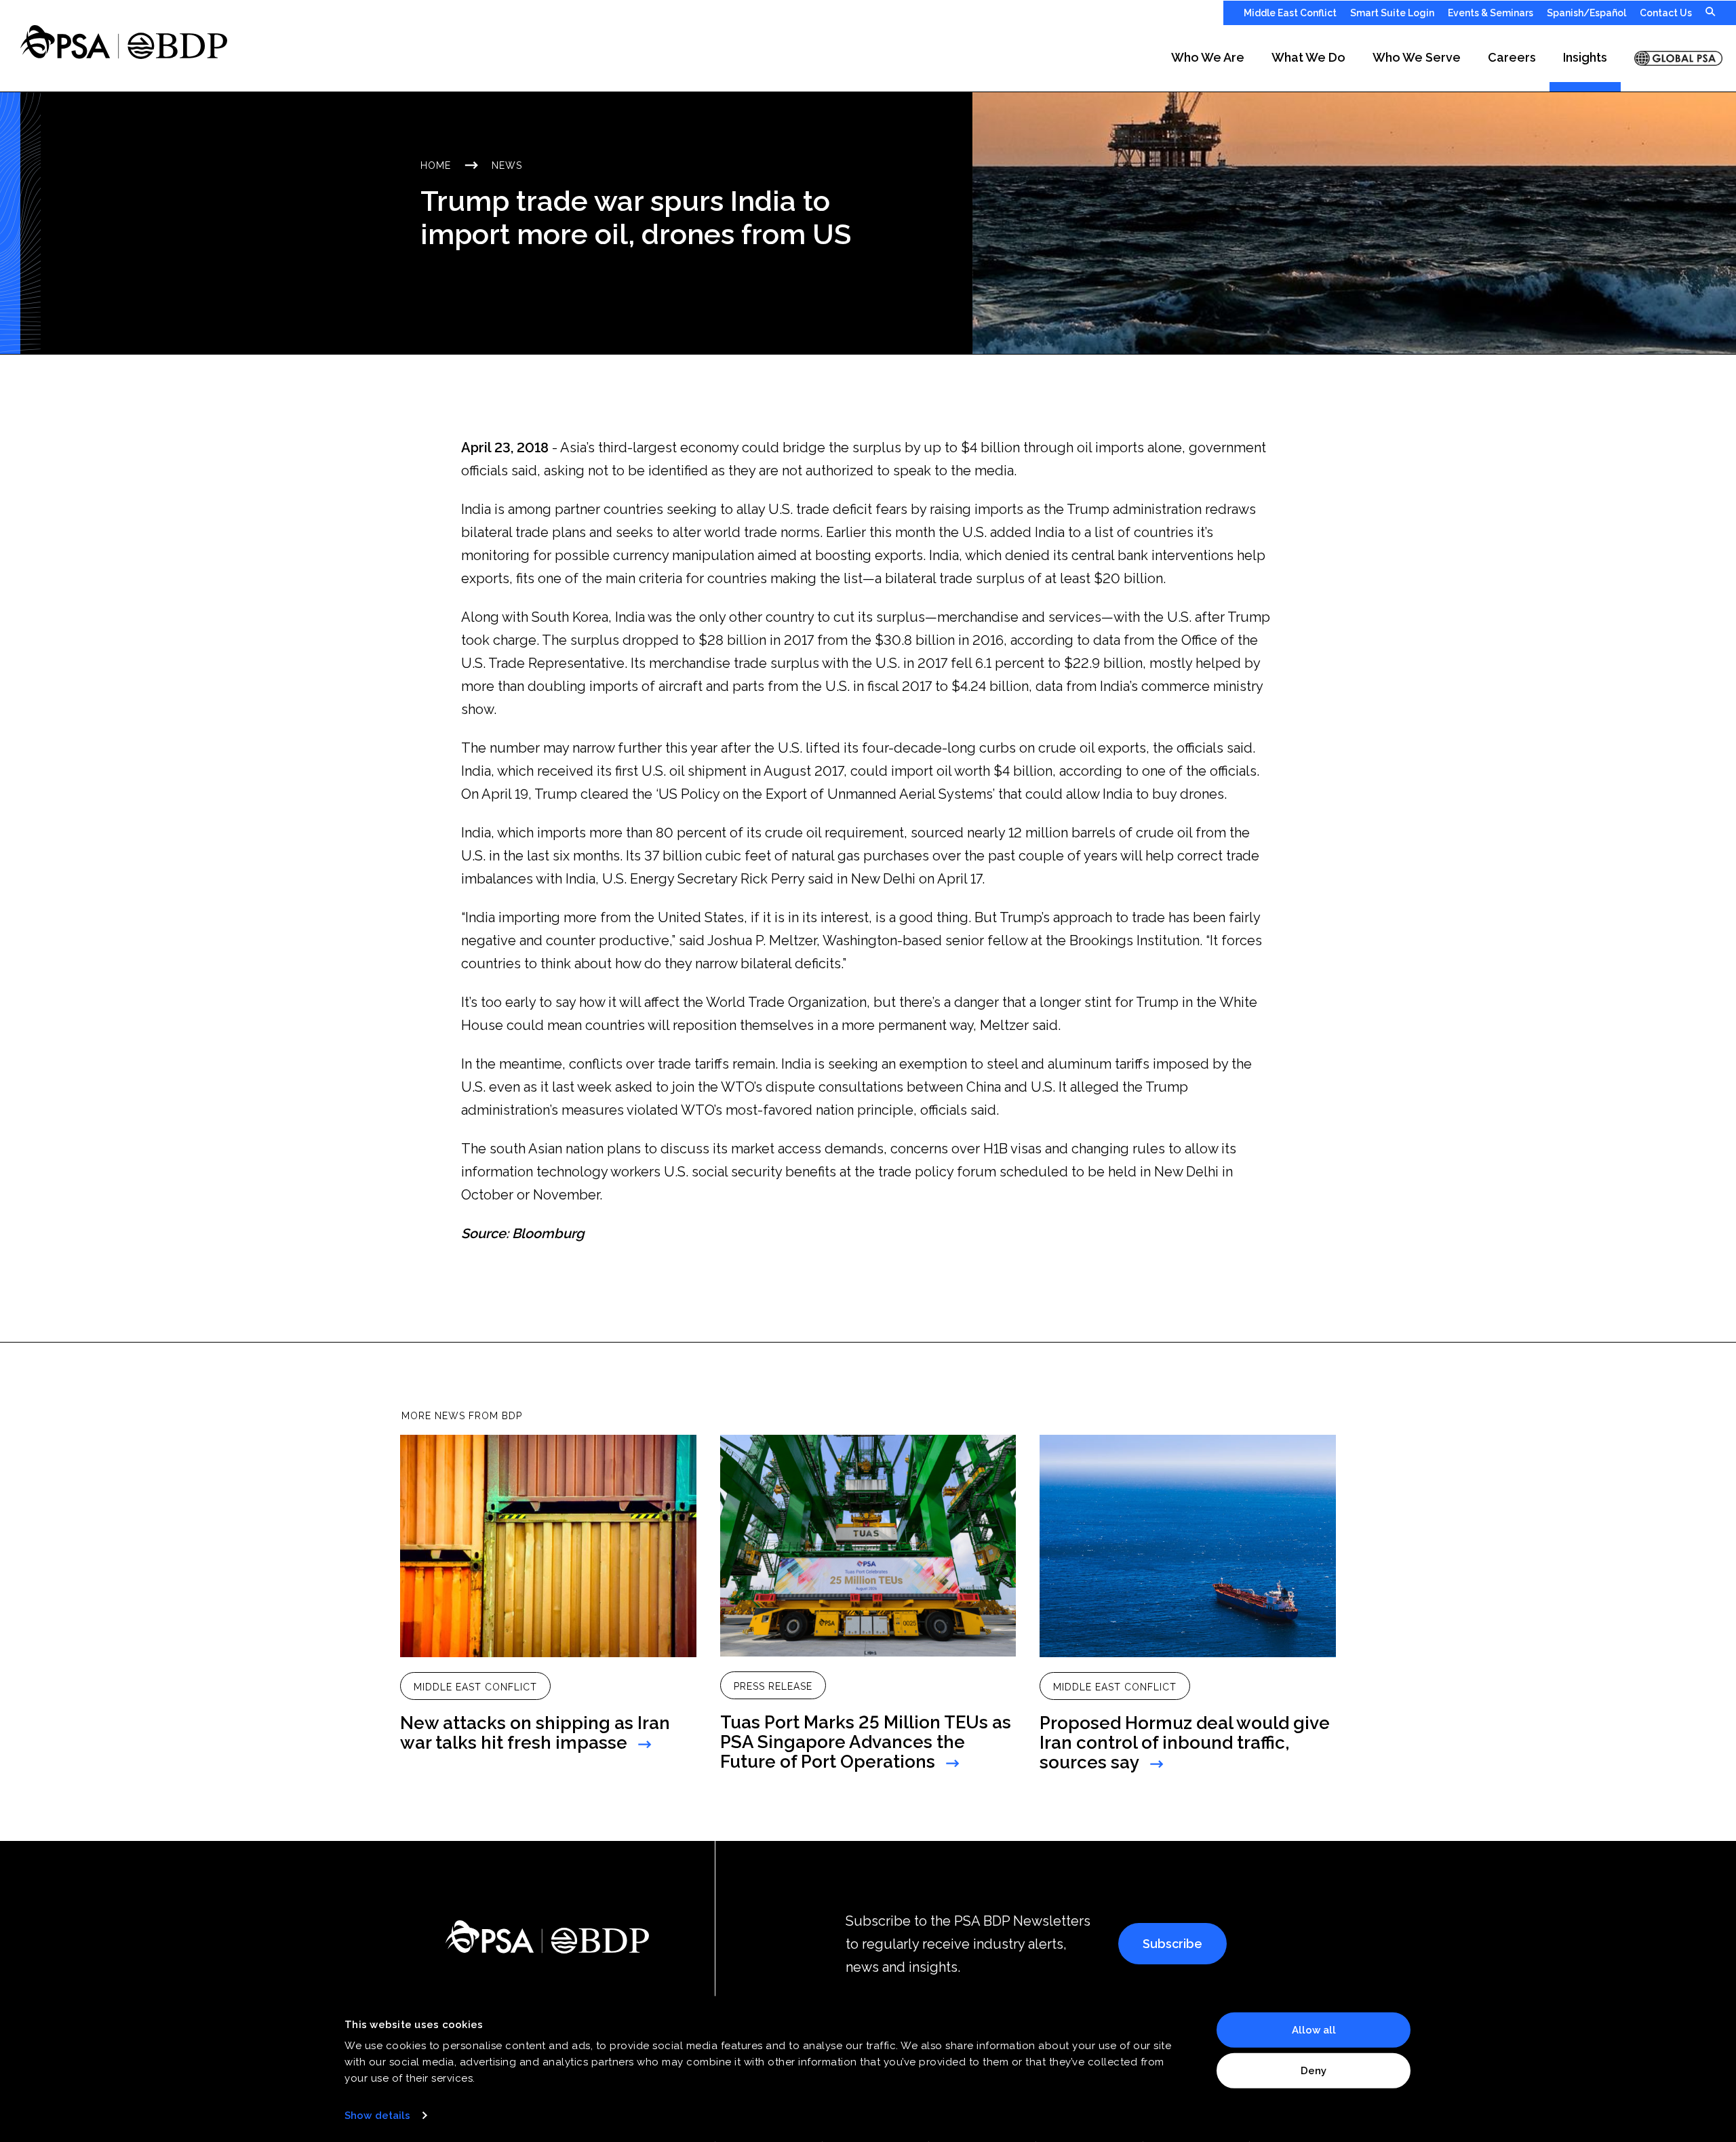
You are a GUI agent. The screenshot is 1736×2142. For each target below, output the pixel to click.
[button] (1208, 58)
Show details (377, 2116)
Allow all (1314, 2030)
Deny (1314, 2070)
